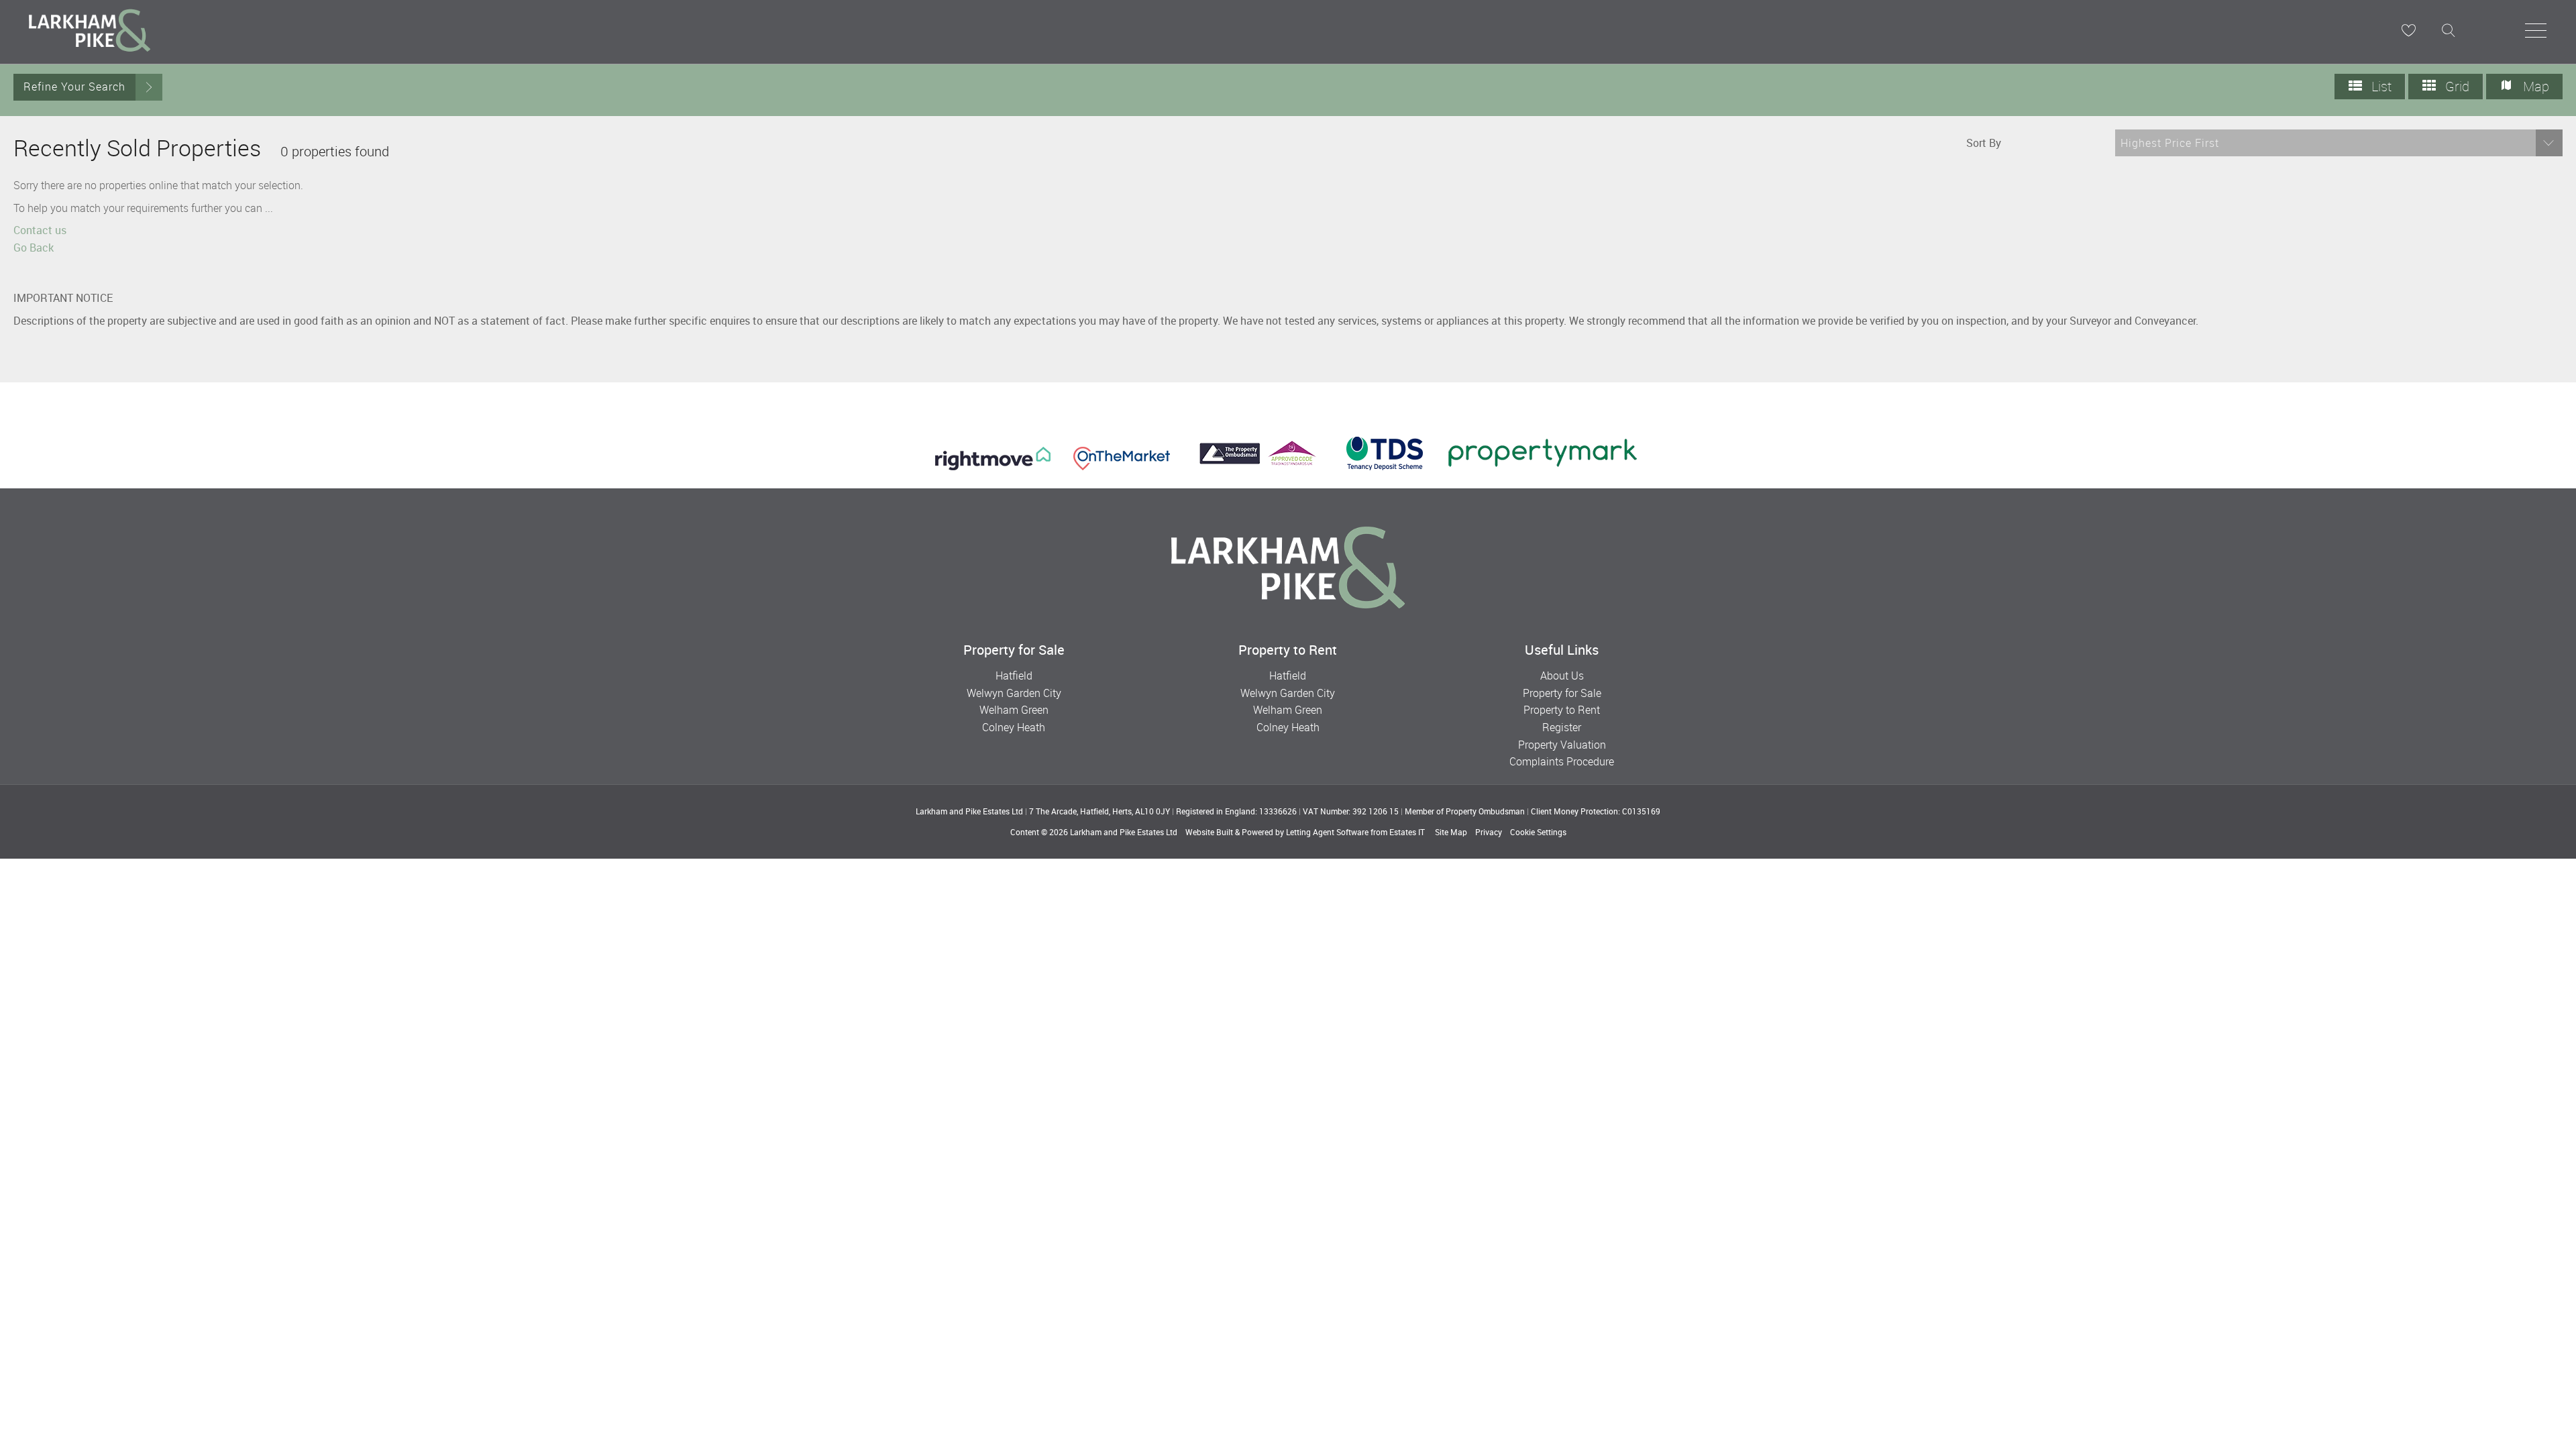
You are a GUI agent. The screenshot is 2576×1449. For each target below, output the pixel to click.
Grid (2456, 86)
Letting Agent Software (1327, 832)
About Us (1562, 676)
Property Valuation (1562, 745)
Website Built (1209, 832)
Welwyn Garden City (1014, 693)
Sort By (1984, 143)
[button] (2339, 143)
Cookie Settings (1538, 832)
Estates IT (1407, 832)
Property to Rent (1562, 710)
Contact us (40, 230)
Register (1562, 727)
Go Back (34, 248)
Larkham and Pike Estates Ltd (1124, 832)
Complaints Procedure (1562, 761)
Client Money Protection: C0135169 (1596, 811)
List (2380, 86)
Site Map (1451, 832)
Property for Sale (1562, 693)
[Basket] (2408, 30)
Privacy (1489, 832)
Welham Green (1014, 710)
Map (2534, 86)
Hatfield (1014, 676)
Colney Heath (1014, 727)
